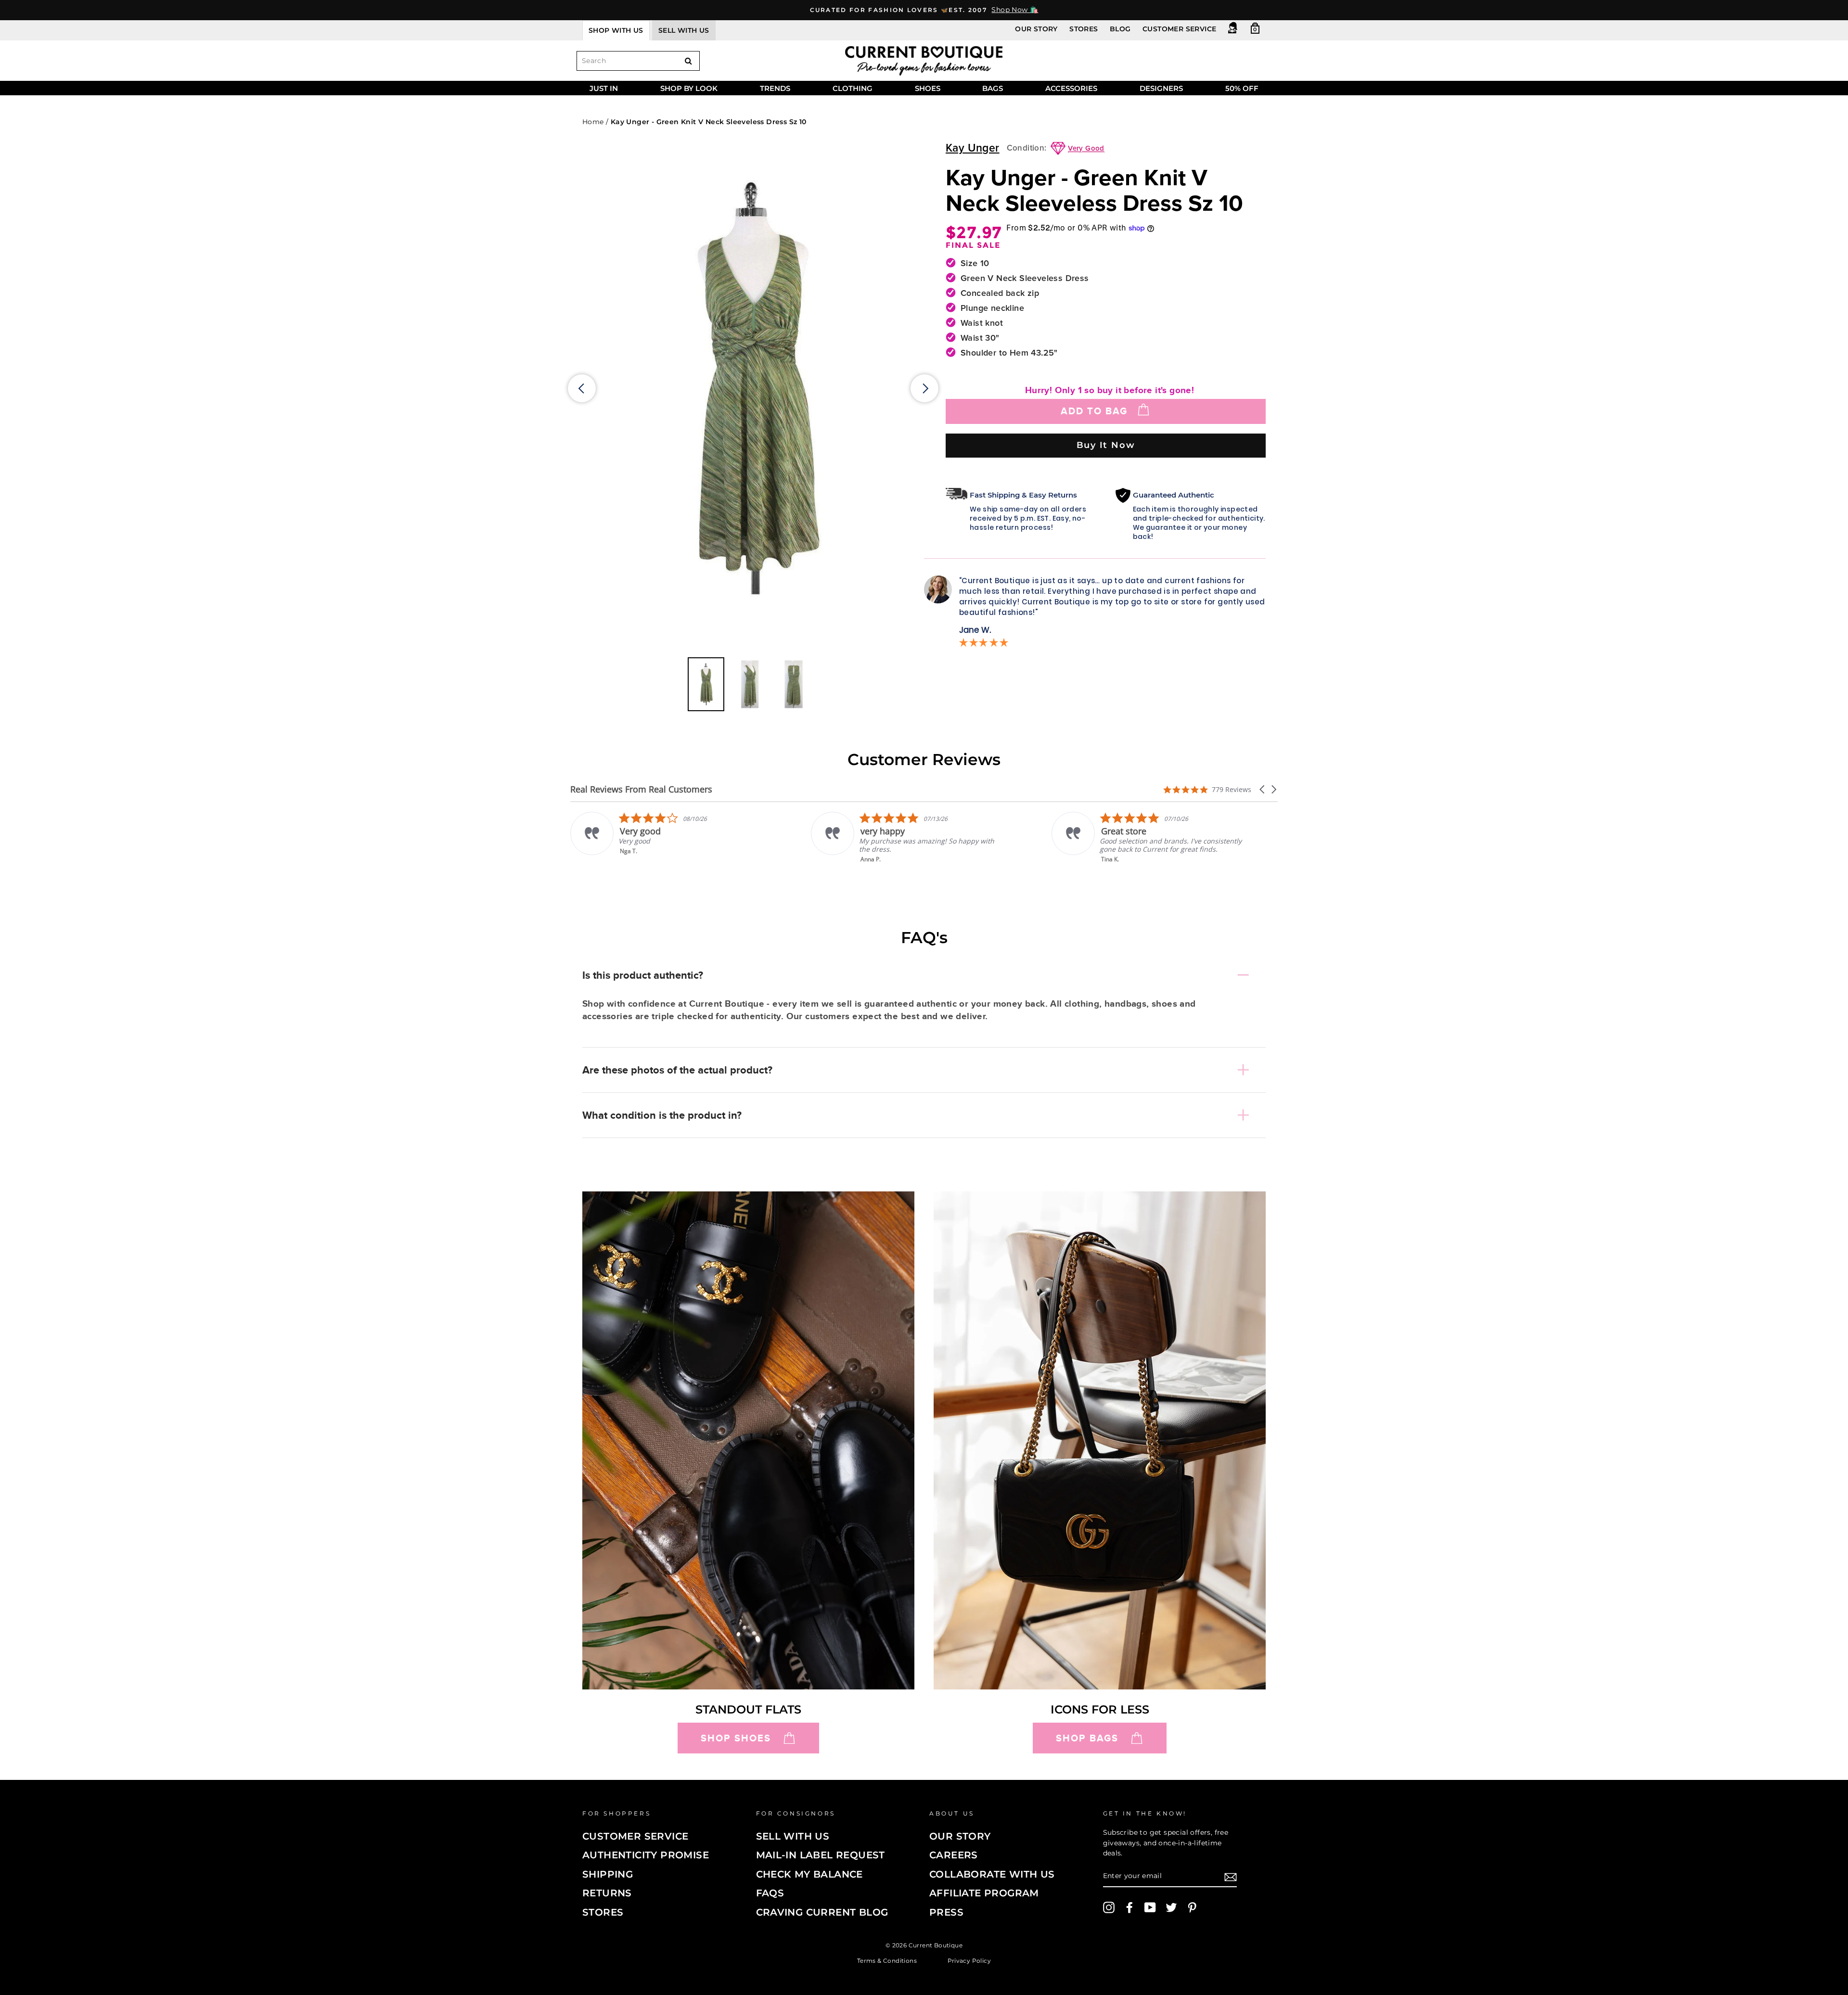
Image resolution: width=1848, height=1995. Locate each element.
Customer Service (1179, 29)
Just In (604, 88)
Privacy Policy (969, 1960)
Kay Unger (973, 148)
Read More (1117, 866)
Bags (993, 88)
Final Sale (973, 245)
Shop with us (616, 30)
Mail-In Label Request (821, 1855)
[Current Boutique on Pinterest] (1192, 1907)
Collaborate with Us (992, 1874)
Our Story (1036, 29)
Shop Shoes (736, 1738)
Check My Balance (809, 1874)
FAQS (770, 1893)
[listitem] (667, 838)
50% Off (1242, 88)
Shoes (928, 88)
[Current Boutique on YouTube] (1150, 1907)
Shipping (608, 1874)
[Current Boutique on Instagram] (1109, 1907)
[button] (1263, 789)
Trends (775, 88)
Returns (607, 1893)
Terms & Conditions (887, 1960)
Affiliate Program (984, 1893)
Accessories (1071, 88)
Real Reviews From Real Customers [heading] (641, 789)
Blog (1120, 29)
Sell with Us (793, 1836)
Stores (1084, 29)
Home (593, 122)
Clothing (853, 88)
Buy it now (1106, 445)
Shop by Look (689, 88)
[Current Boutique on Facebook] (1129, 1907)
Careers (954, 1855)
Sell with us (684, 30)
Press (946, 1912)
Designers (1161, 88)
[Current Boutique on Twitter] (1171, 1907)
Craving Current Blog (822, 1912)
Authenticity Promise (646, 1855)
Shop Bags (1087, 1738)
